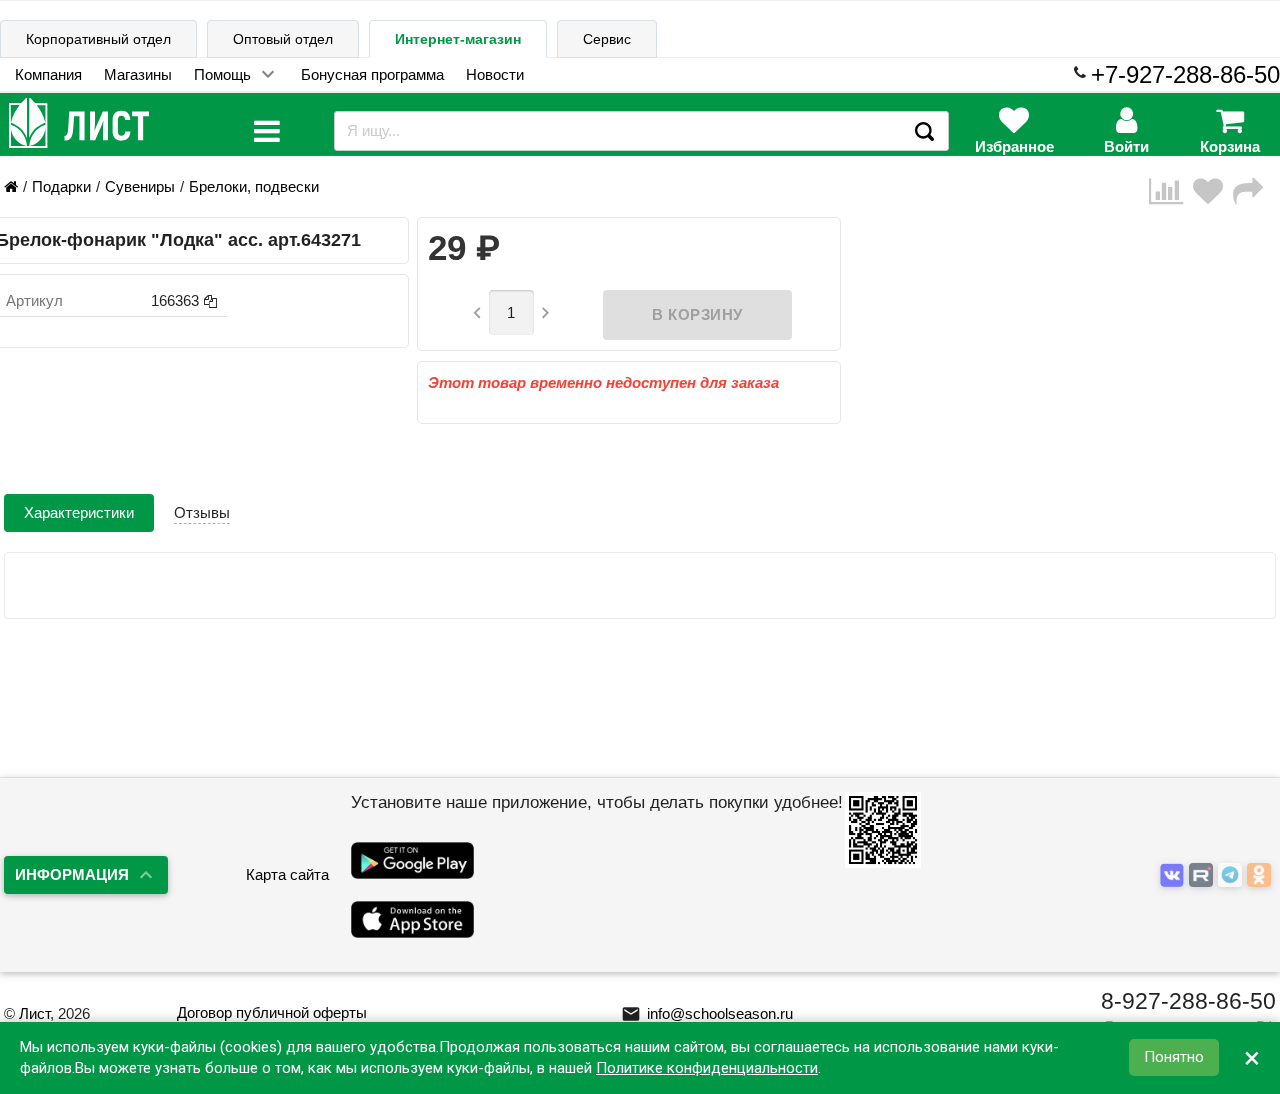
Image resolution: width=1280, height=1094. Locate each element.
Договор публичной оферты (272, 1012)
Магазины (138, 74)
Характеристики (79, 512)
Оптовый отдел (283, 39)
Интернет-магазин (458, 39)
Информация (72, 874)
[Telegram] (1232, 876)
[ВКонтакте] (1174, 876)
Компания (48, 74)
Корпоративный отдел (98, 39)
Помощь (222, 74)
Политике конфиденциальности (707, 1068)
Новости (495, 74)
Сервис (607, 39)
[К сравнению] (1171, 191)
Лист (34, 1013)
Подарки (61, 186)
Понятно (1174, 1058)
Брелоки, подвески (254, 186)
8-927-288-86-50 (1188, 1001)
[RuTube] (1203, 876)
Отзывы (202, 512)
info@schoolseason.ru (707, 1013)
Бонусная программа (372, 74)
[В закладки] (1213, 191)
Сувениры (140, 186)
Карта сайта (287, 874)
